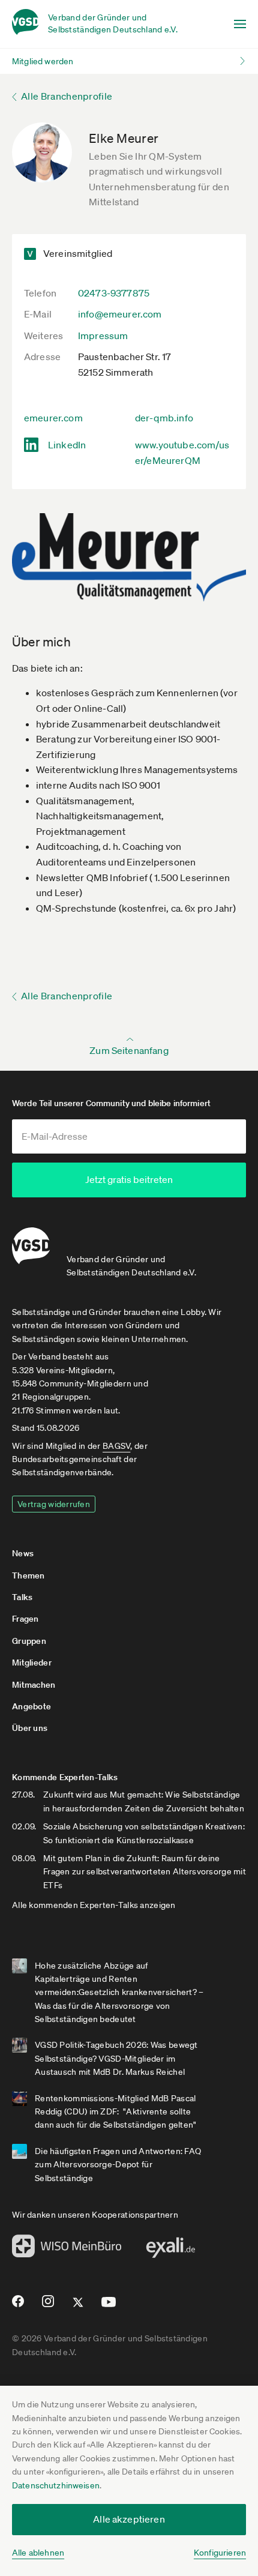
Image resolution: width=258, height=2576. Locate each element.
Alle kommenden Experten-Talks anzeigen (94, 1905)
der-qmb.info (164, 418)
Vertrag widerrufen (54, 1504)
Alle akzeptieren (129, 2519)
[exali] (170, 2251)
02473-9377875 (114, 293)
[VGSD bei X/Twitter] (78, 2307)
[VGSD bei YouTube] (109, 2307)
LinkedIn (67, 445)
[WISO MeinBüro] (67, 2249)
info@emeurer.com (120, 314)
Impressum (103, 336)
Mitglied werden (43, 61)
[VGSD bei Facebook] (16, 2306)
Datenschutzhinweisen (56, 2485)
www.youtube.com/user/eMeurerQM (182, 453)
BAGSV (116, 1446)
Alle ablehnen (38, 2553)
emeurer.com (53, 418)
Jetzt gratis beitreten (129, 1179)
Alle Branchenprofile (67, 96)
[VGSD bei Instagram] (48, 2306)
